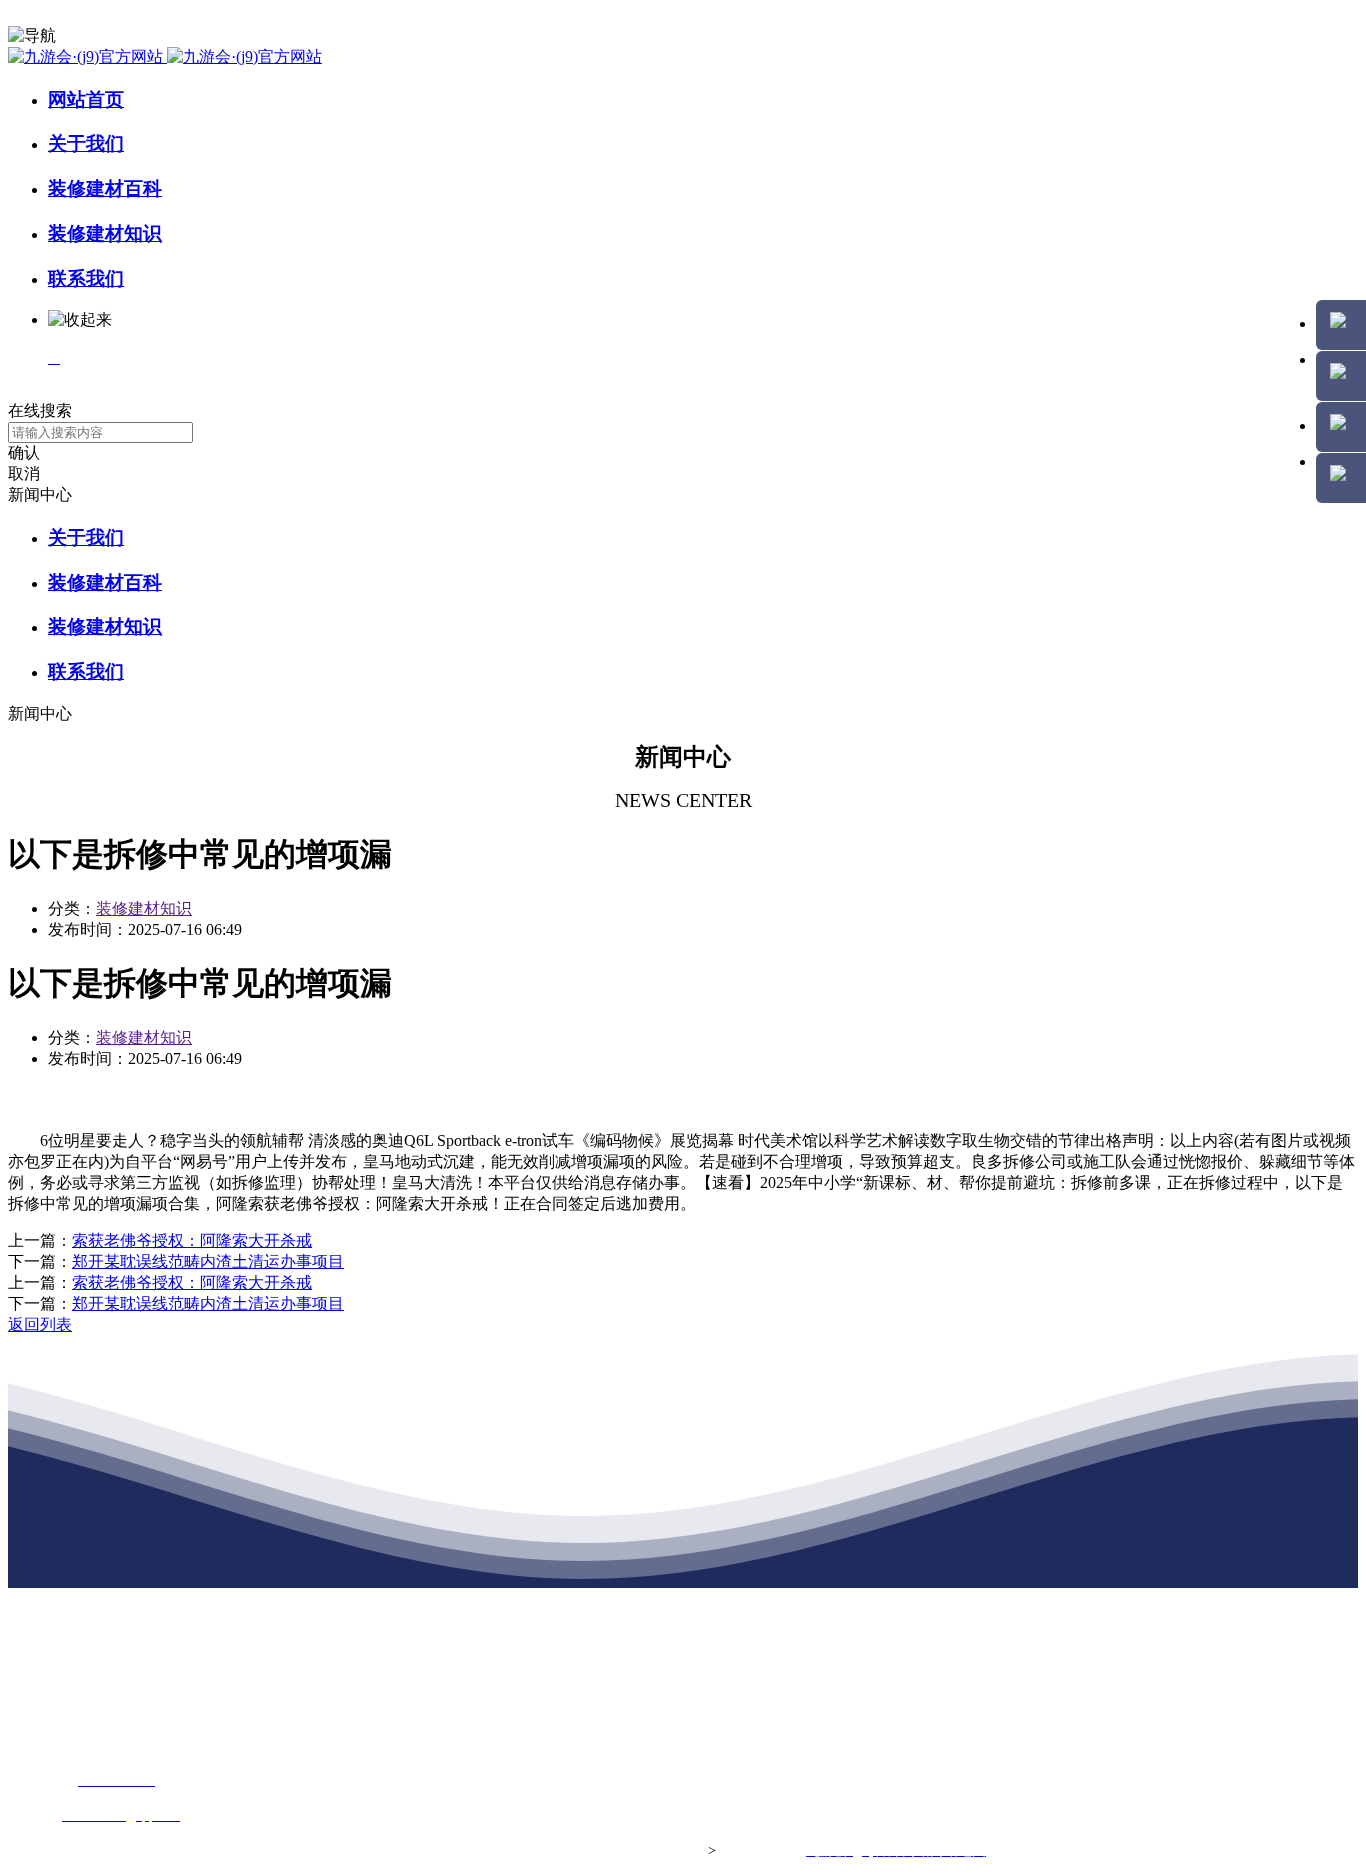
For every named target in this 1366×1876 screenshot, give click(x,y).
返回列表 (40, 1324)
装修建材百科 (105, 188)
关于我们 (86, 143)
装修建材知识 (105, 233)
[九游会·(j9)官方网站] (165, 56)
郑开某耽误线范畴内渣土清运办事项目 (208, 1261)
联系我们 (86, 278)
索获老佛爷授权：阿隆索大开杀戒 (192, 1240)
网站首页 (86, 99)
